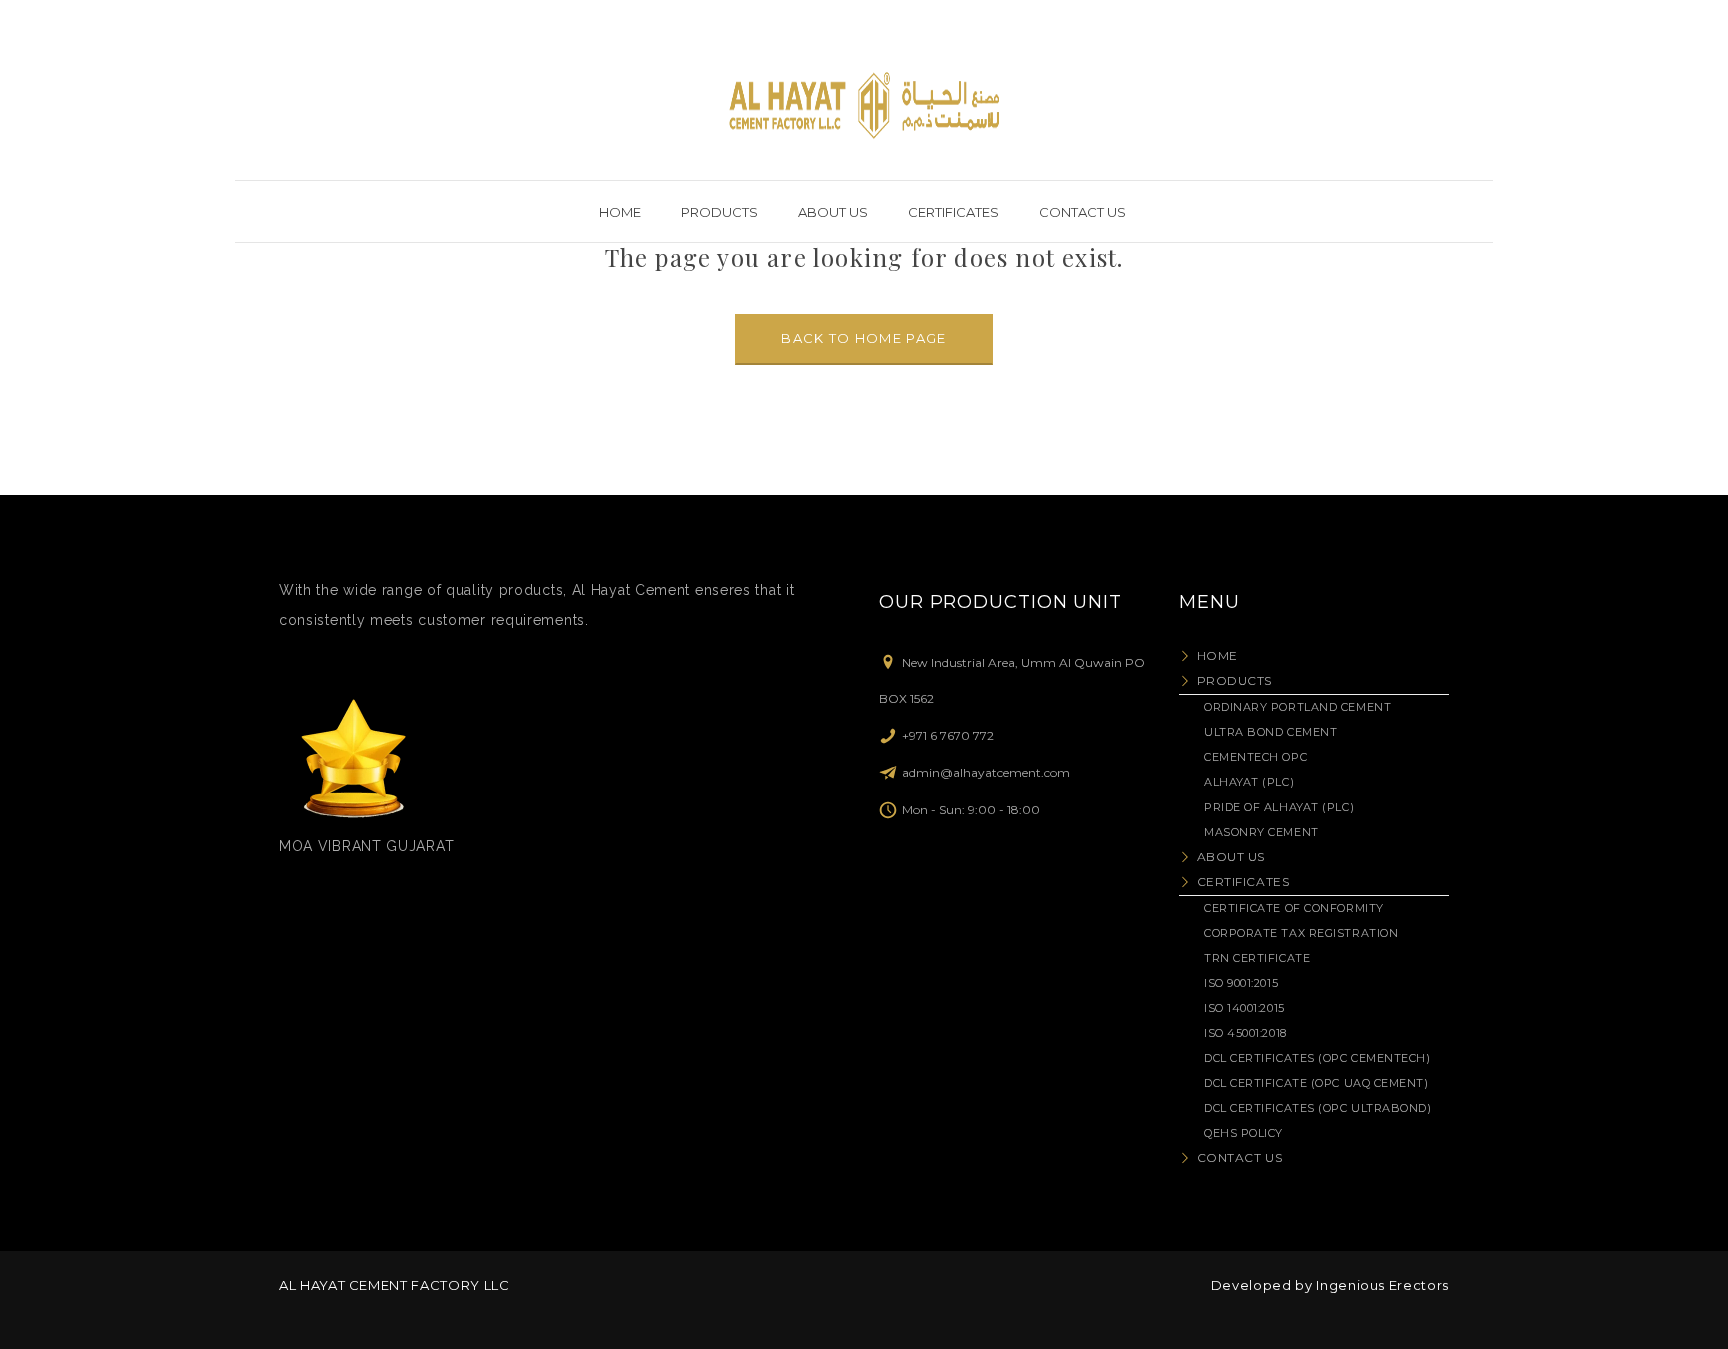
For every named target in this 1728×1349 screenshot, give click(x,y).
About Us (1231, 856)
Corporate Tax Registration (1301, 933)
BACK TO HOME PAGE (863, 338)
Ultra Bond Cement (1270, 732)
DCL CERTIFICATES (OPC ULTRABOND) (1318, 1108)
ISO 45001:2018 (1245, 1033)
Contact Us (1239, 1157)
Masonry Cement (1261, 832)
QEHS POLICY (1243, 1133)
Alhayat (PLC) (1249, 782)
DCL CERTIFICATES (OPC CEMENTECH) (1317, 1058)
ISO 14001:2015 (1244, 1008)
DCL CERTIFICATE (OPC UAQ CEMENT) (1316, 1083)
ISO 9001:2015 (1241, 983)
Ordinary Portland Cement (1297, 707)
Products (1234, 680)
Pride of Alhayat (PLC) (1279, 807)
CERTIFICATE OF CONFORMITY (1294, 908)
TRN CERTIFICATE (1257, 958)
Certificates (1243, 881)
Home (1217, 655)
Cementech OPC (1255, 757)
